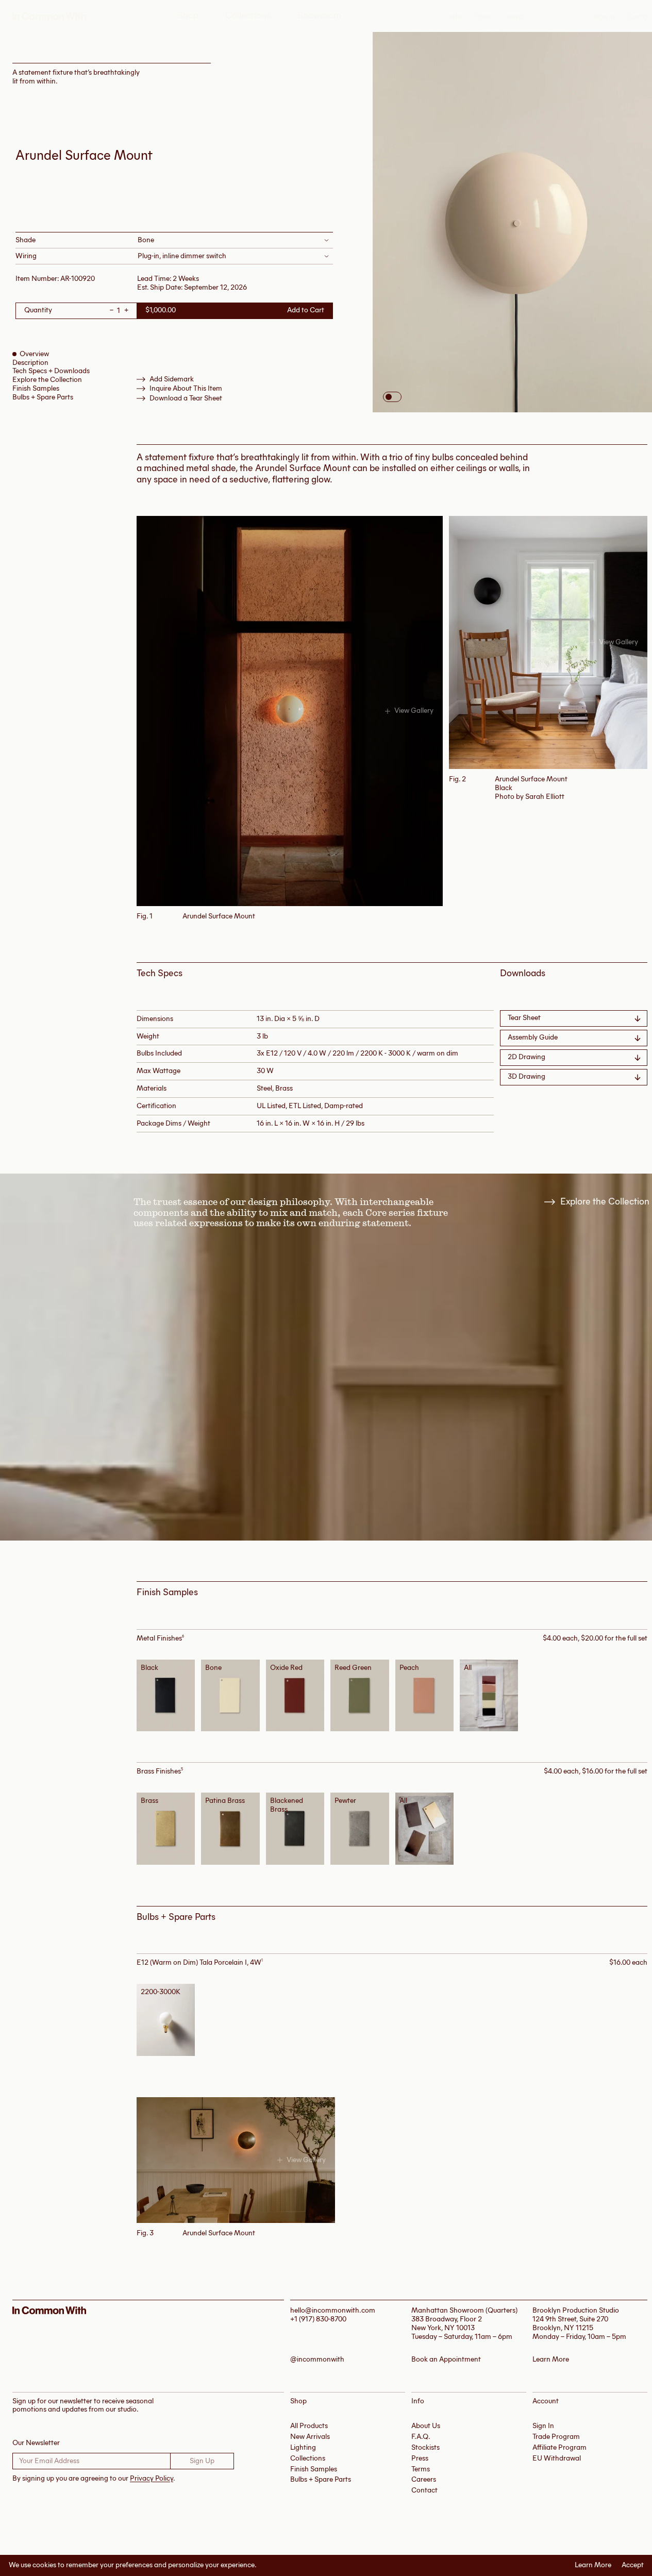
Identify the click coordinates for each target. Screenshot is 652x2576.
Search (515, 17)
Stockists (425, 2447)
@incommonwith (317, 2360)
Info (455, 17)
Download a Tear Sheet (186, 398)
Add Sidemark (172, 379)
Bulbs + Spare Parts (43, 397)
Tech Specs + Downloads (51, 371)
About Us (426, 2426)
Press (420, 2458)
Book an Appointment (446, 2360)
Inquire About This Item (186, 389)
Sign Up (202, 2461)
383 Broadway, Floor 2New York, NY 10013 (447, 2323)
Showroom (319, 16)
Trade (483, 17)
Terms (421, 2469)
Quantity (38, 311)
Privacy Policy (152, 2478)
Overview (34, 354)
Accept (633, 2565)
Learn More (593, 2565)
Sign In (604, 17)
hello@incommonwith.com (333, 2310)
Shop (188, 16)
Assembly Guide (533, 1037)
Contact (424, 2490)
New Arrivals (310, 2437)
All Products (309, 2426)
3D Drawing (526, 1076)
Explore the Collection (47, 380)
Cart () (637, 17)
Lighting (303, 2447)
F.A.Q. (421, 2437)
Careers (424, 2479)
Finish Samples (36, 388)
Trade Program (556, 2437)
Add (169, 1695)
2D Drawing (526, 1057)
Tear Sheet (524, 1018)
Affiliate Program (559, 2447)
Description (30, 363)
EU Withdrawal (557, 2458)
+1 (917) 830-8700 (318, 2319)
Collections (248, 16)
